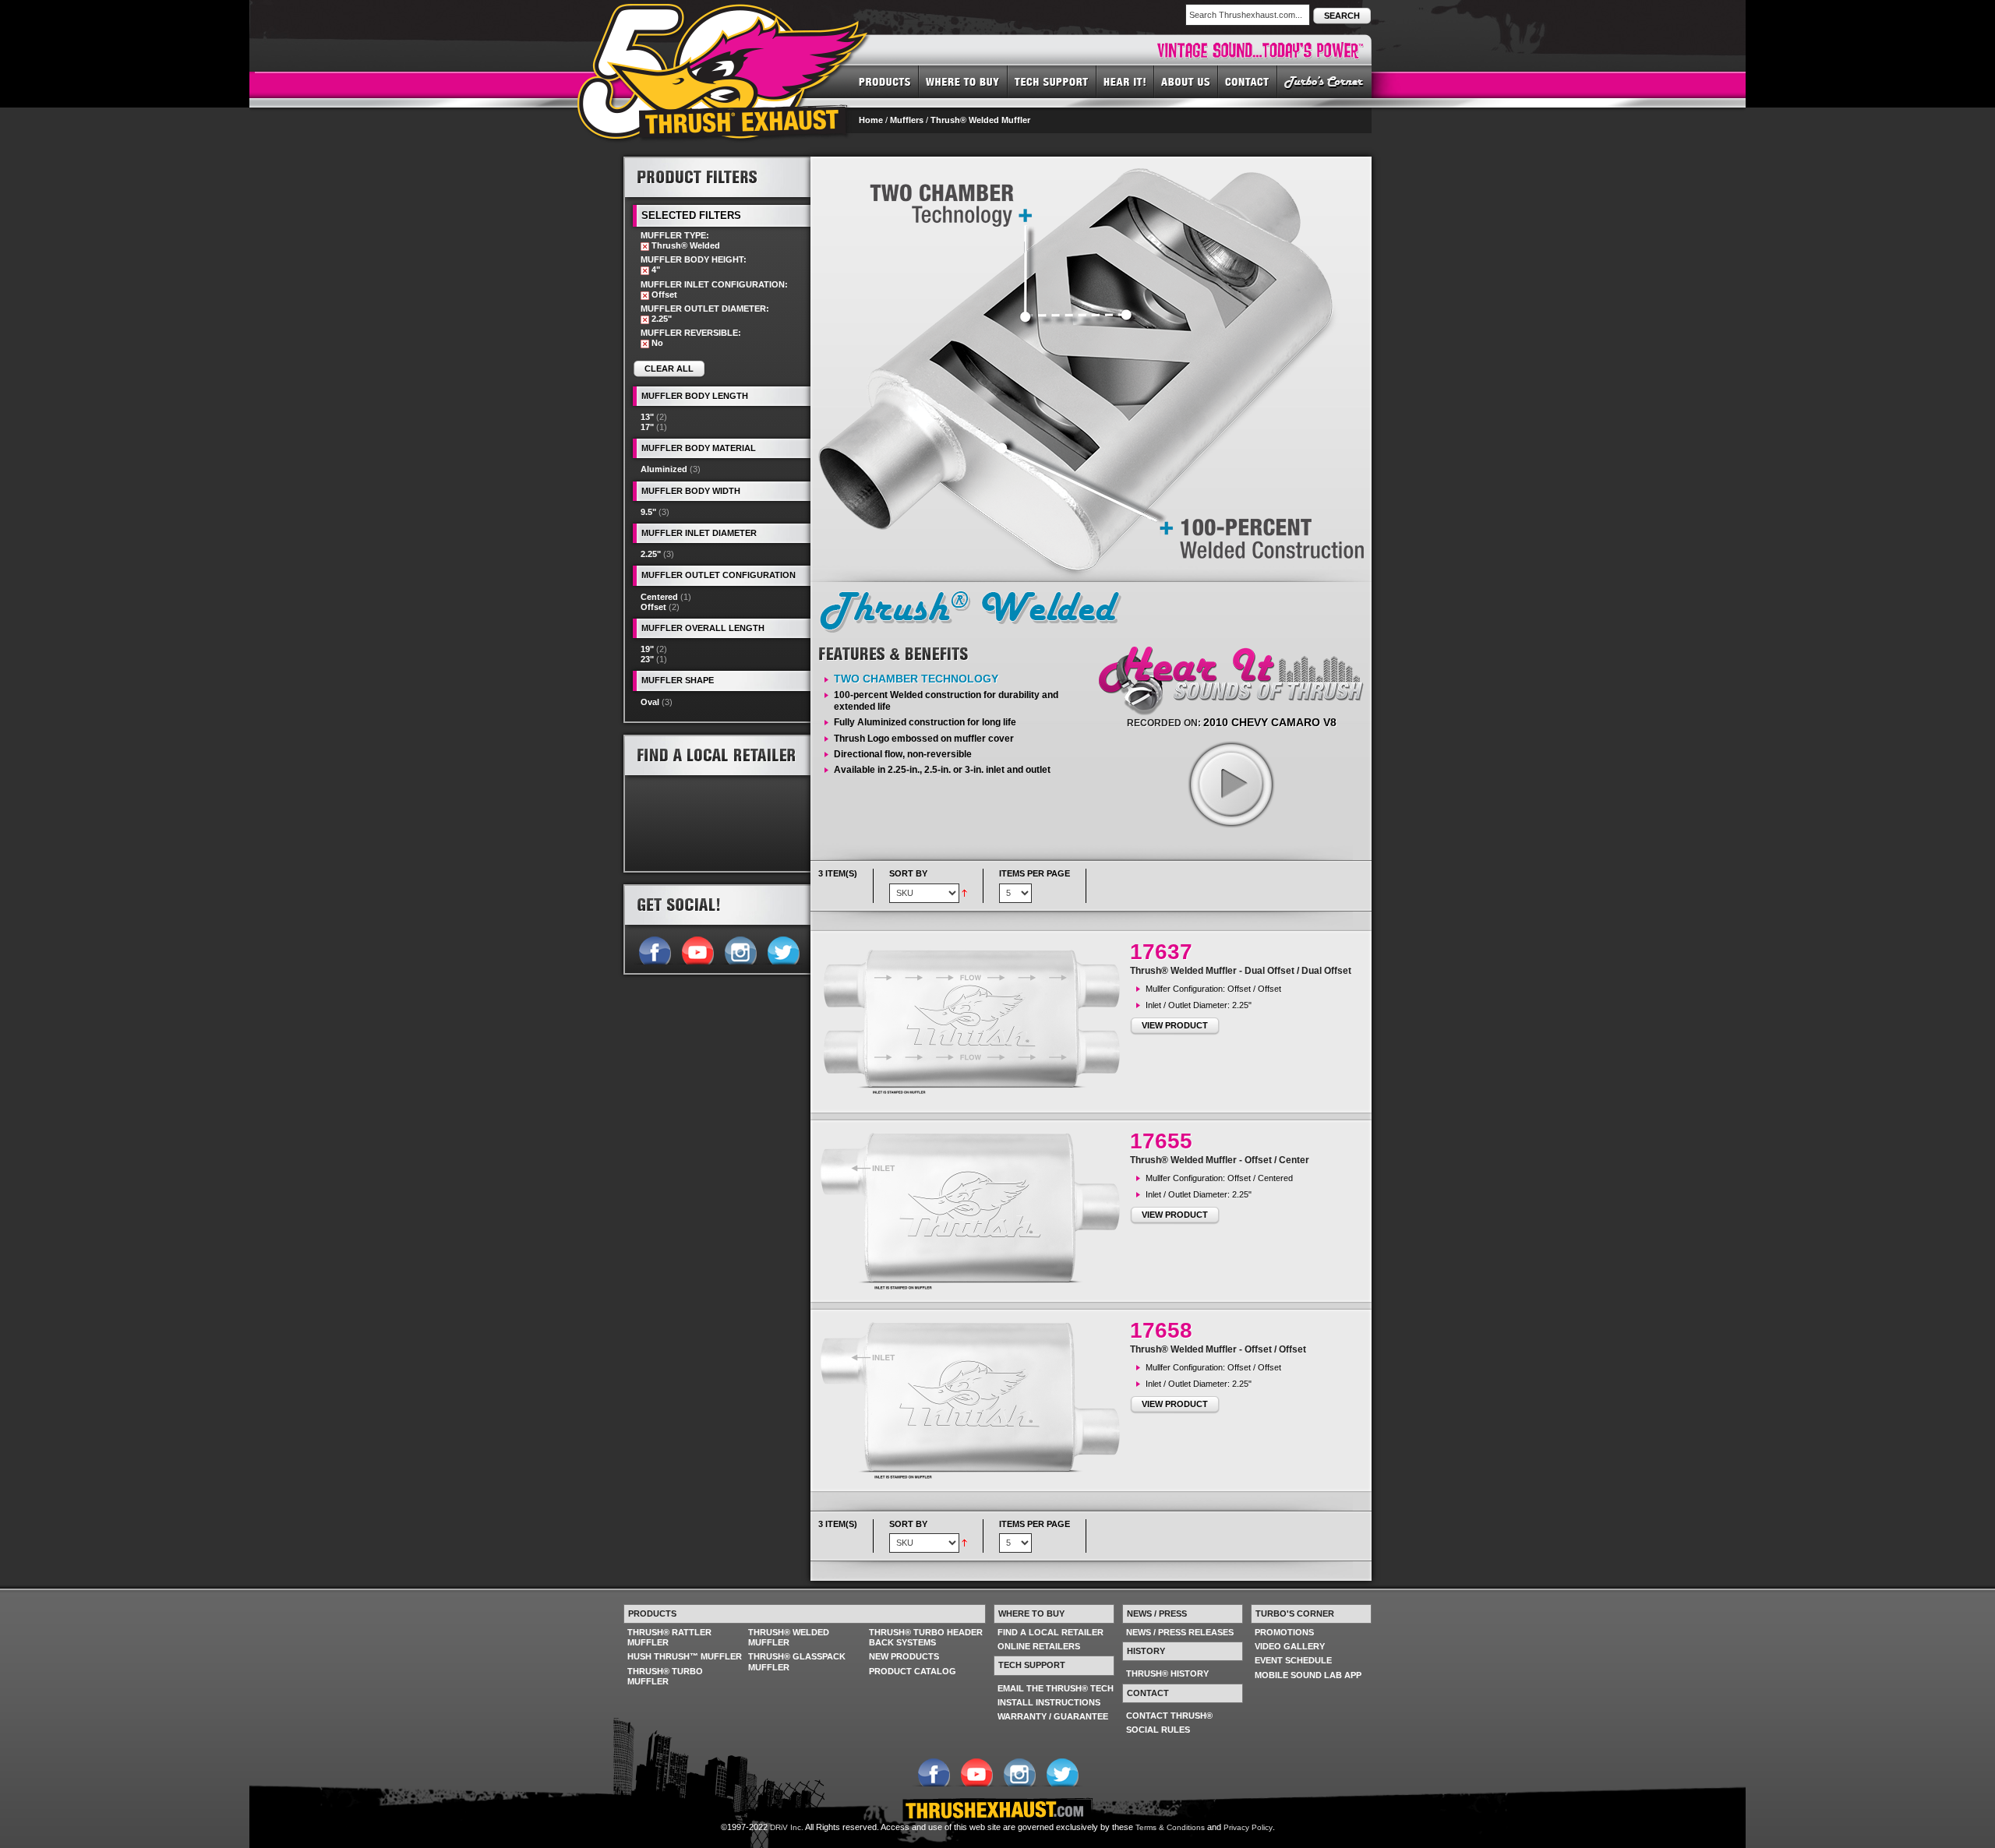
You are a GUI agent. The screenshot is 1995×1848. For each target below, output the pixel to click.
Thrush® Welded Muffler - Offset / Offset (1218, 1349)
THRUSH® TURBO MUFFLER (665, 1676)
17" (647, 427)
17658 (1161, 1330)
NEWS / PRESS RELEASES (1180, 1632)
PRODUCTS (885, 81)
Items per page (1035, 873)
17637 (1161, 952)
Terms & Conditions (1170, 1827)
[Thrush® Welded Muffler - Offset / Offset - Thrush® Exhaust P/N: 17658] (974, 1400)
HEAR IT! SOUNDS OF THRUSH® (1125, 81)
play (1231, 784)
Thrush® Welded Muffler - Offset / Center (1220, 1160)
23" (647, 659)
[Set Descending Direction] (964, 892)
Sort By (908, 873)
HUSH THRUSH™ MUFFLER (685, 1656)
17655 (1161, 1141)
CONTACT (1248, 81)
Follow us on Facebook (654, 949)
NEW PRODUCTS (904, 1656)
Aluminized (664, 469)
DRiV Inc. (787, 1827)
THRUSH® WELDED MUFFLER (789, 1637)
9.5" (648, 512)
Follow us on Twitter (783, 949)
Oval (650, 702)
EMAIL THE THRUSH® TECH (1056, 1688)
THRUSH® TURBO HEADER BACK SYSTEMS (926, 1637)
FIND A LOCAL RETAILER (1050, 1632)
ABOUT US (1186, 81)
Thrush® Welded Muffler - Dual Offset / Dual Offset (1241, 971)
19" (647, 649)
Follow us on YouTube (697, 949)
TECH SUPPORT (1052, 81)
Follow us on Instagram (740, 949)
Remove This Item (645, 247)
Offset (653, 607)
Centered (659, 597)
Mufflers (907, 120)
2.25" (651, 554)
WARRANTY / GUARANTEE (1053, 1716)
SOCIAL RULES (1158, 1730)
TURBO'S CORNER (1324, 81)
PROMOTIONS (1284, 1632)
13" (647, 417)
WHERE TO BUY (963, 81)
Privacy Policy (1248, 1827)
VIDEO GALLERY (1290, 1646)
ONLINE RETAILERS (1039, 1646)
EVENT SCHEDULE (1293, 1660)
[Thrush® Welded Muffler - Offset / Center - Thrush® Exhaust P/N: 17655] (974, 1211)
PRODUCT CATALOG (913, 1671)
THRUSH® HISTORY (1167, 1673)
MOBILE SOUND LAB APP (1308, 1675)
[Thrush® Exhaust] (724, 15)
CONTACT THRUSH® (1169, 1716)
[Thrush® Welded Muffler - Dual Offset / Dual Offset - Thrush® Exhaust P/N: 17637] (974, 1022)
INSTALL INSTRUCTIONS (1049, 1702)
